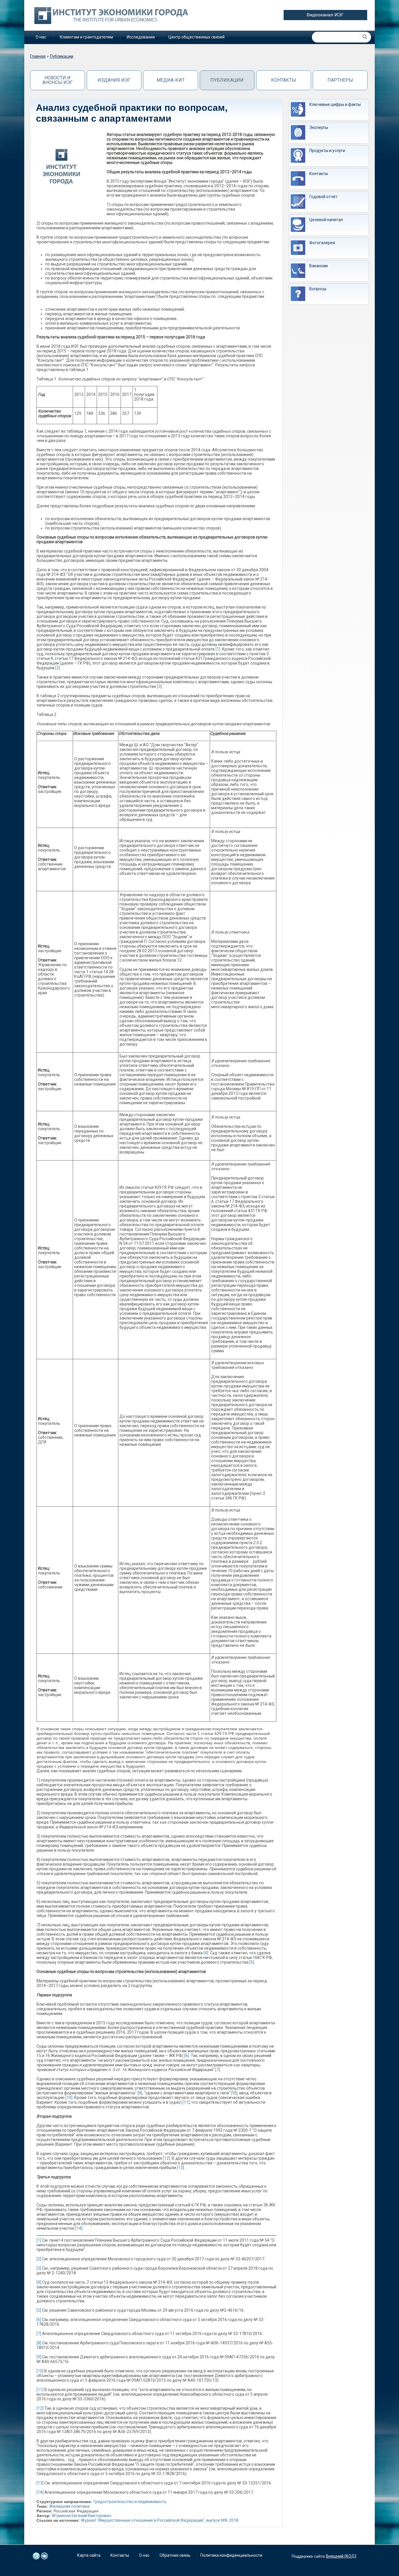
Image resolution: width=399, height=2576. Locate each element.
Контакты (284, 80)
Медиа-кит (171, 80)
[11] (186, 2102)
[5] (252, 1962)
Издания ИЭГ (114, 80)
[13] (181, 2168)
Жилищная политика (69, 2506)
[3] (159, 686)
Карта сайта (89, 2555)
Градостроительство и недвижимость (130, 2502)
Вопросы (318, 289)
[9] (234, 2093)
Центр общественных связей (197, 37)
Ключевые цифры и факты (335, 104)
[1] (218, 649)
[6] (187, 2056)
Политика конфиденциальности (231, 2555)
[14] (79, 2228)
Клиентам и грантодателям (86, 37)
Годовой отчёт (323, 197)
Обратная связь (175, 2555)
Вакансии (319, 266)
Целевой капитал (326, 220)
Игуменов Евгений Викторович (82, 2516)
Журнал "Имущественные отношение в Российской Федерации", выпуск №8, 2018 (160, 2520)
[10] (69, 2098)
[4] (206, 1953)
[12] (166, 2158)
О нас (41, 37)
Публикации (62, 56)
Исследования (141, 37)
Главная (38, 56)
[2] (58, 668)
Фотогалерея (322, 243)
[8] (140, 2093)
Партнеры (340, 80)
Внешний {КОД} (341, 2556)
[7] (218, 2070)
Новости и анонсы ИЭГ (58, 80)
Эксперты (319, 127)
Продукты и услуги (327, 151)
